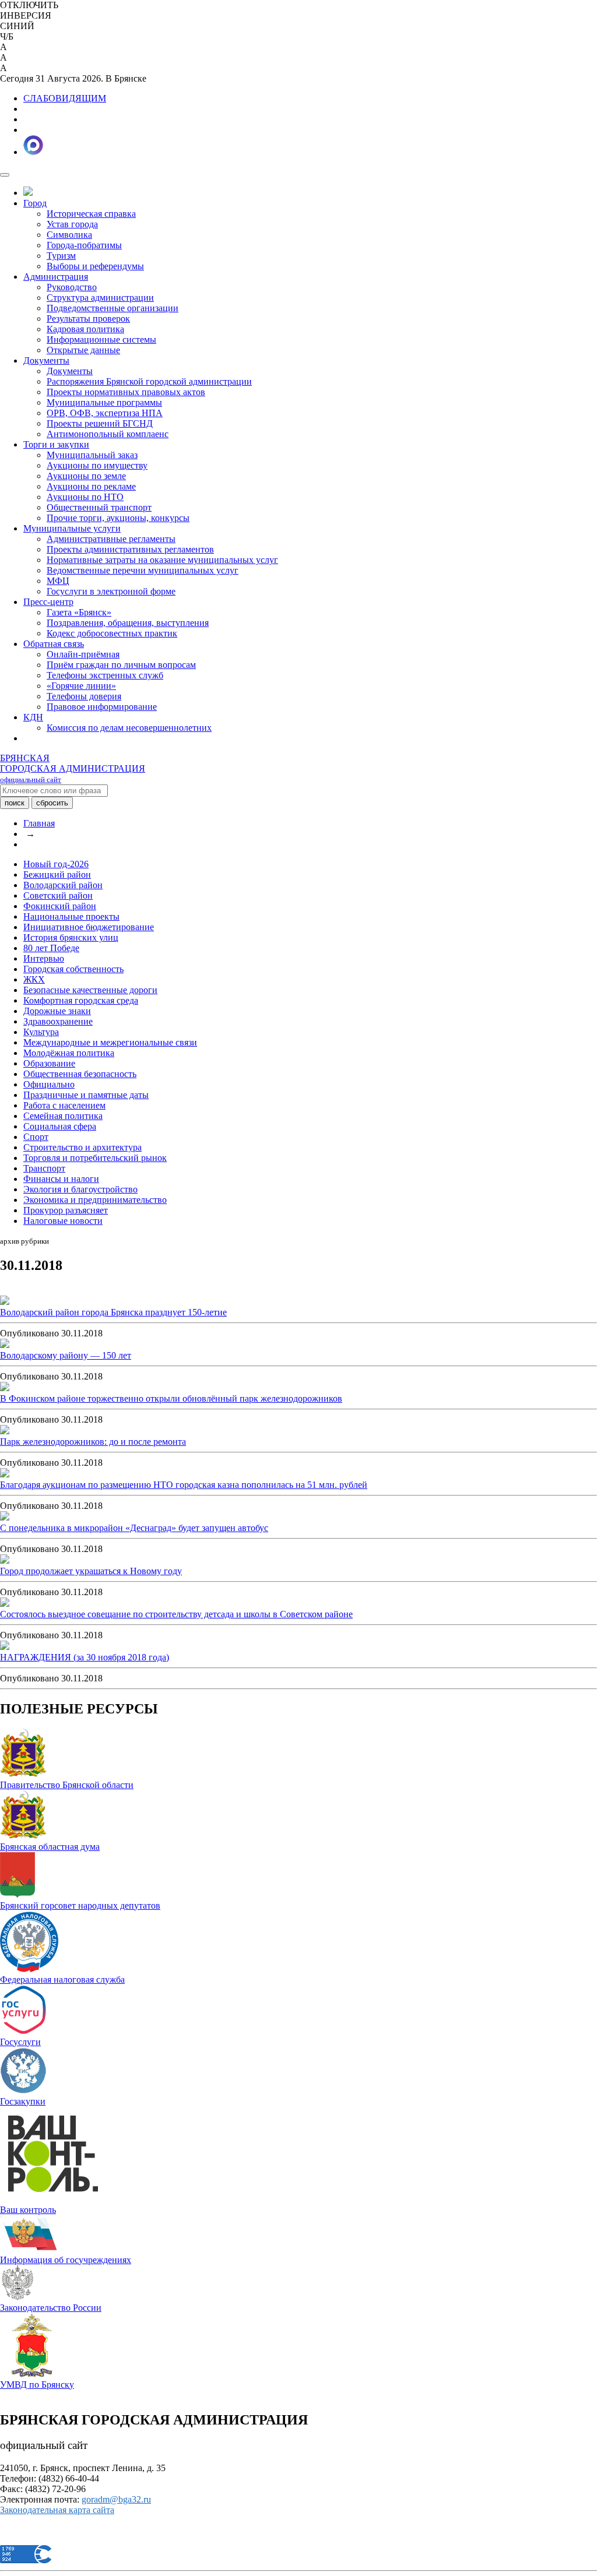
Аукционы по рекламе (91, 486)
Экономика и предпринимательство (95, 1200)
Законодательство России (51, 2308)
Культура (41, 1032)
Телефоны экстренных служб (105, 675)
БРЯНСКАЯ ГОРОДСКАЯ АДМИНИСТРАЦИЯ (73, 768)
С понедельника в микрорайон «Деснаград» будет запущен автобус (134, 1528)
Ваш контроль (28, 2210)
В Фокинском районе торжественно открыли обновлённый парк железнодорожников (171, 1398)
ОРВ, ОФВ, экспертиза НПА (105, 413)
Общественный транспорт (99, 507)
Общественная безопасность (80, 1074)
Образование (49, 1063)
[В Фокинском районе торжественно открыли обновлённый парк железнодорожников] (5, 1388)
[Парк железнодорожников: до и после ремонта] (5, 1431)
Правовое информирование (102, 707)
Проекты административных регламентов (130, 549)
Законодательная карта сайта (57, 2510)
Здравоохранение (58, 1021)
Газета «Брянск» (79, 612)
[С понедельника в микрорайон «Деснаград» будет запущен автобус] (5, 1517)
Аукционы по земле (86, 476)
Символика (69, 235)
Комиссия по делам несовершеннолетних (129, 728)
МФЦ (58, 581)
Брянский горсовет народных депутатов (80, 1905)
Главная (39, 823)
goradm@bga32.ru (116, 2499)
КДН (33, 717)
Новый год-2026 (56, 864)
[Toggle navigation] (5, 175)
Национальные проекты (71, 916)
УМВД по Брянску (37, 2385)
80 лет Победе (51, 948)
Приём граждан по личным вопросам (121, 665)
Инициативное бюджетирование (89, 927)
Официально (49, 1084)
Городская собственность (73, 969)
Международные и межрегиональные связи (110, 1042)
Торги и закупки (56, 444)
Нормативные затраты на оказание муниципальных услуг (162, 560)
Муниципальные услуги (72, 528)
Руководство (72, 287)
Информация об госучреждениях (66, 2260)
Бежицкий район (57, 874)
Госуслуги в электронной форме (111, 591)
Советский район (58, 895)
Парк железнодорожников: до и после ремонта (93, 1442)
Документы (46, 360)
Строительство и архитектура (82, 1147)
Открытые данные (83, 350)
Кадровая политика (85, 329)
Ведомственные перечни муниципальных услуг (143, 570)
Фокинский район (60, 906)
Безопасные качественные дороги (90, 990)
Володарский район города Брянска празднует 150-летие (113, 1312)
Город (35, 203)
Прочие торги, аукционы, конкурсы (118, 518)
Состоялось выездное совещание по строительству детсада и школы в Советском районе (176, 1614)
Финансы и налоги (61, 1179)
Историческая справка (91, 214)
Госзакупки (23, 2101)
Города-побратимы (84, 245)
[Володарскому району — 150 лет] (5, 1345)
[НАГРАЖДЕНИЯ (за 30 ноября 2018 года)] (5, 1647)
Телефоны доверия (84, 696)
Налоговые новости (63, 1221)
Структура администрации (100, 298)
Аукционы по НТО (85, 497)
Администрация (56, 277)
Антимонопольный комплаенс (108, 434)
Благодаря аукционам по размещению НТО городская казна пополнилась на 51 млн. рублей (184, 1485)
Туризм (61, 256)
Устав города (72, 224)
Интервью (44, 958)
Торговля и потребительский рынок (95, 1158)
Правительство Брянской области (67, 1785)
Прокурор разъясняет (66, 1210)
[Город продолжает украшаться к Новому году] (5, 1560)
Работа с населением (64, 1105)
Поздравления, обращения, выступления (128, 623)
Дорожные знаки (57, 1011)
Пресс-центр (48, 602)
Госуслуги (20, 2042)
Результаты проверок (88, 319)
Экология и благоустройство (80, 1189)
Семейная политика (63, 1116)
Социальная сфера (60, 1126)
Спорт (36, 1137)
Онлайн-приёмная (83, 654)
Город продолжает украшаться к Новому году (91, 1571)
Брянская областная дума (50, 1847)
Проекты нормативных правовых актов (126, 392)
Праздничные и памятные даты (86, 1095)
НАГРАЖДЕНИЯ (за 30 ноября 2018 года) (85, 1657)
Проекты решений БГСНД (100, 423)
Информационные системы (101, 339)
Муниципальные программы (104, 402)
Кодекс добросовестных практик (112, 633)
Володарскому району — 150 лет (66, 1355)
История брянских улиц (71, 937)
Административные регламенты (111, 539)
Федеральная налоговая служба (62, 1979)
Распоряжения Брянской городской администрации (149, 381)
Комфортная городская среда (81, 1000)
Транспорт (44, 1168)
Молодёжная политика (69, 1053)
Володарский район (63, 885)
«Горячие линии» (81, 686)
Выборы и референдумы (95, 266)
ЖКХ (34, 979)
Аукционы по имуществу (97, 465)
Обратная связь (54, 644)
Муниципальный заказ (92, 455)
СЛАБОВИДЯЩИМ (65, 98)
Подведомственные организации (113, 308)
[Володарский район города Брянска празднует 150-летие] (5, 1302)
